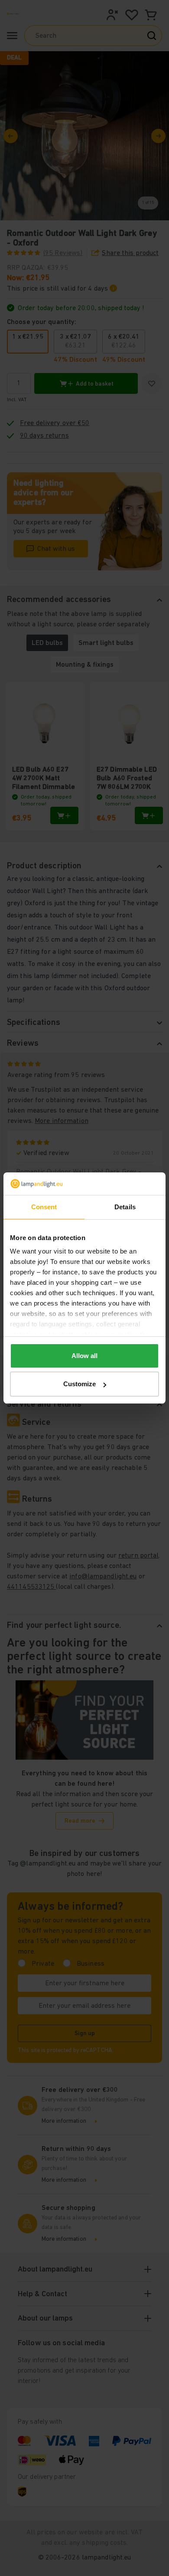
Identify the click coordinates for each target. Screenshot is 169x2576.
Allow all (84, 1356)
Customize (80, 1384)
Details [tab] (125, 1207)
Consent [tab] (44, 1207)
